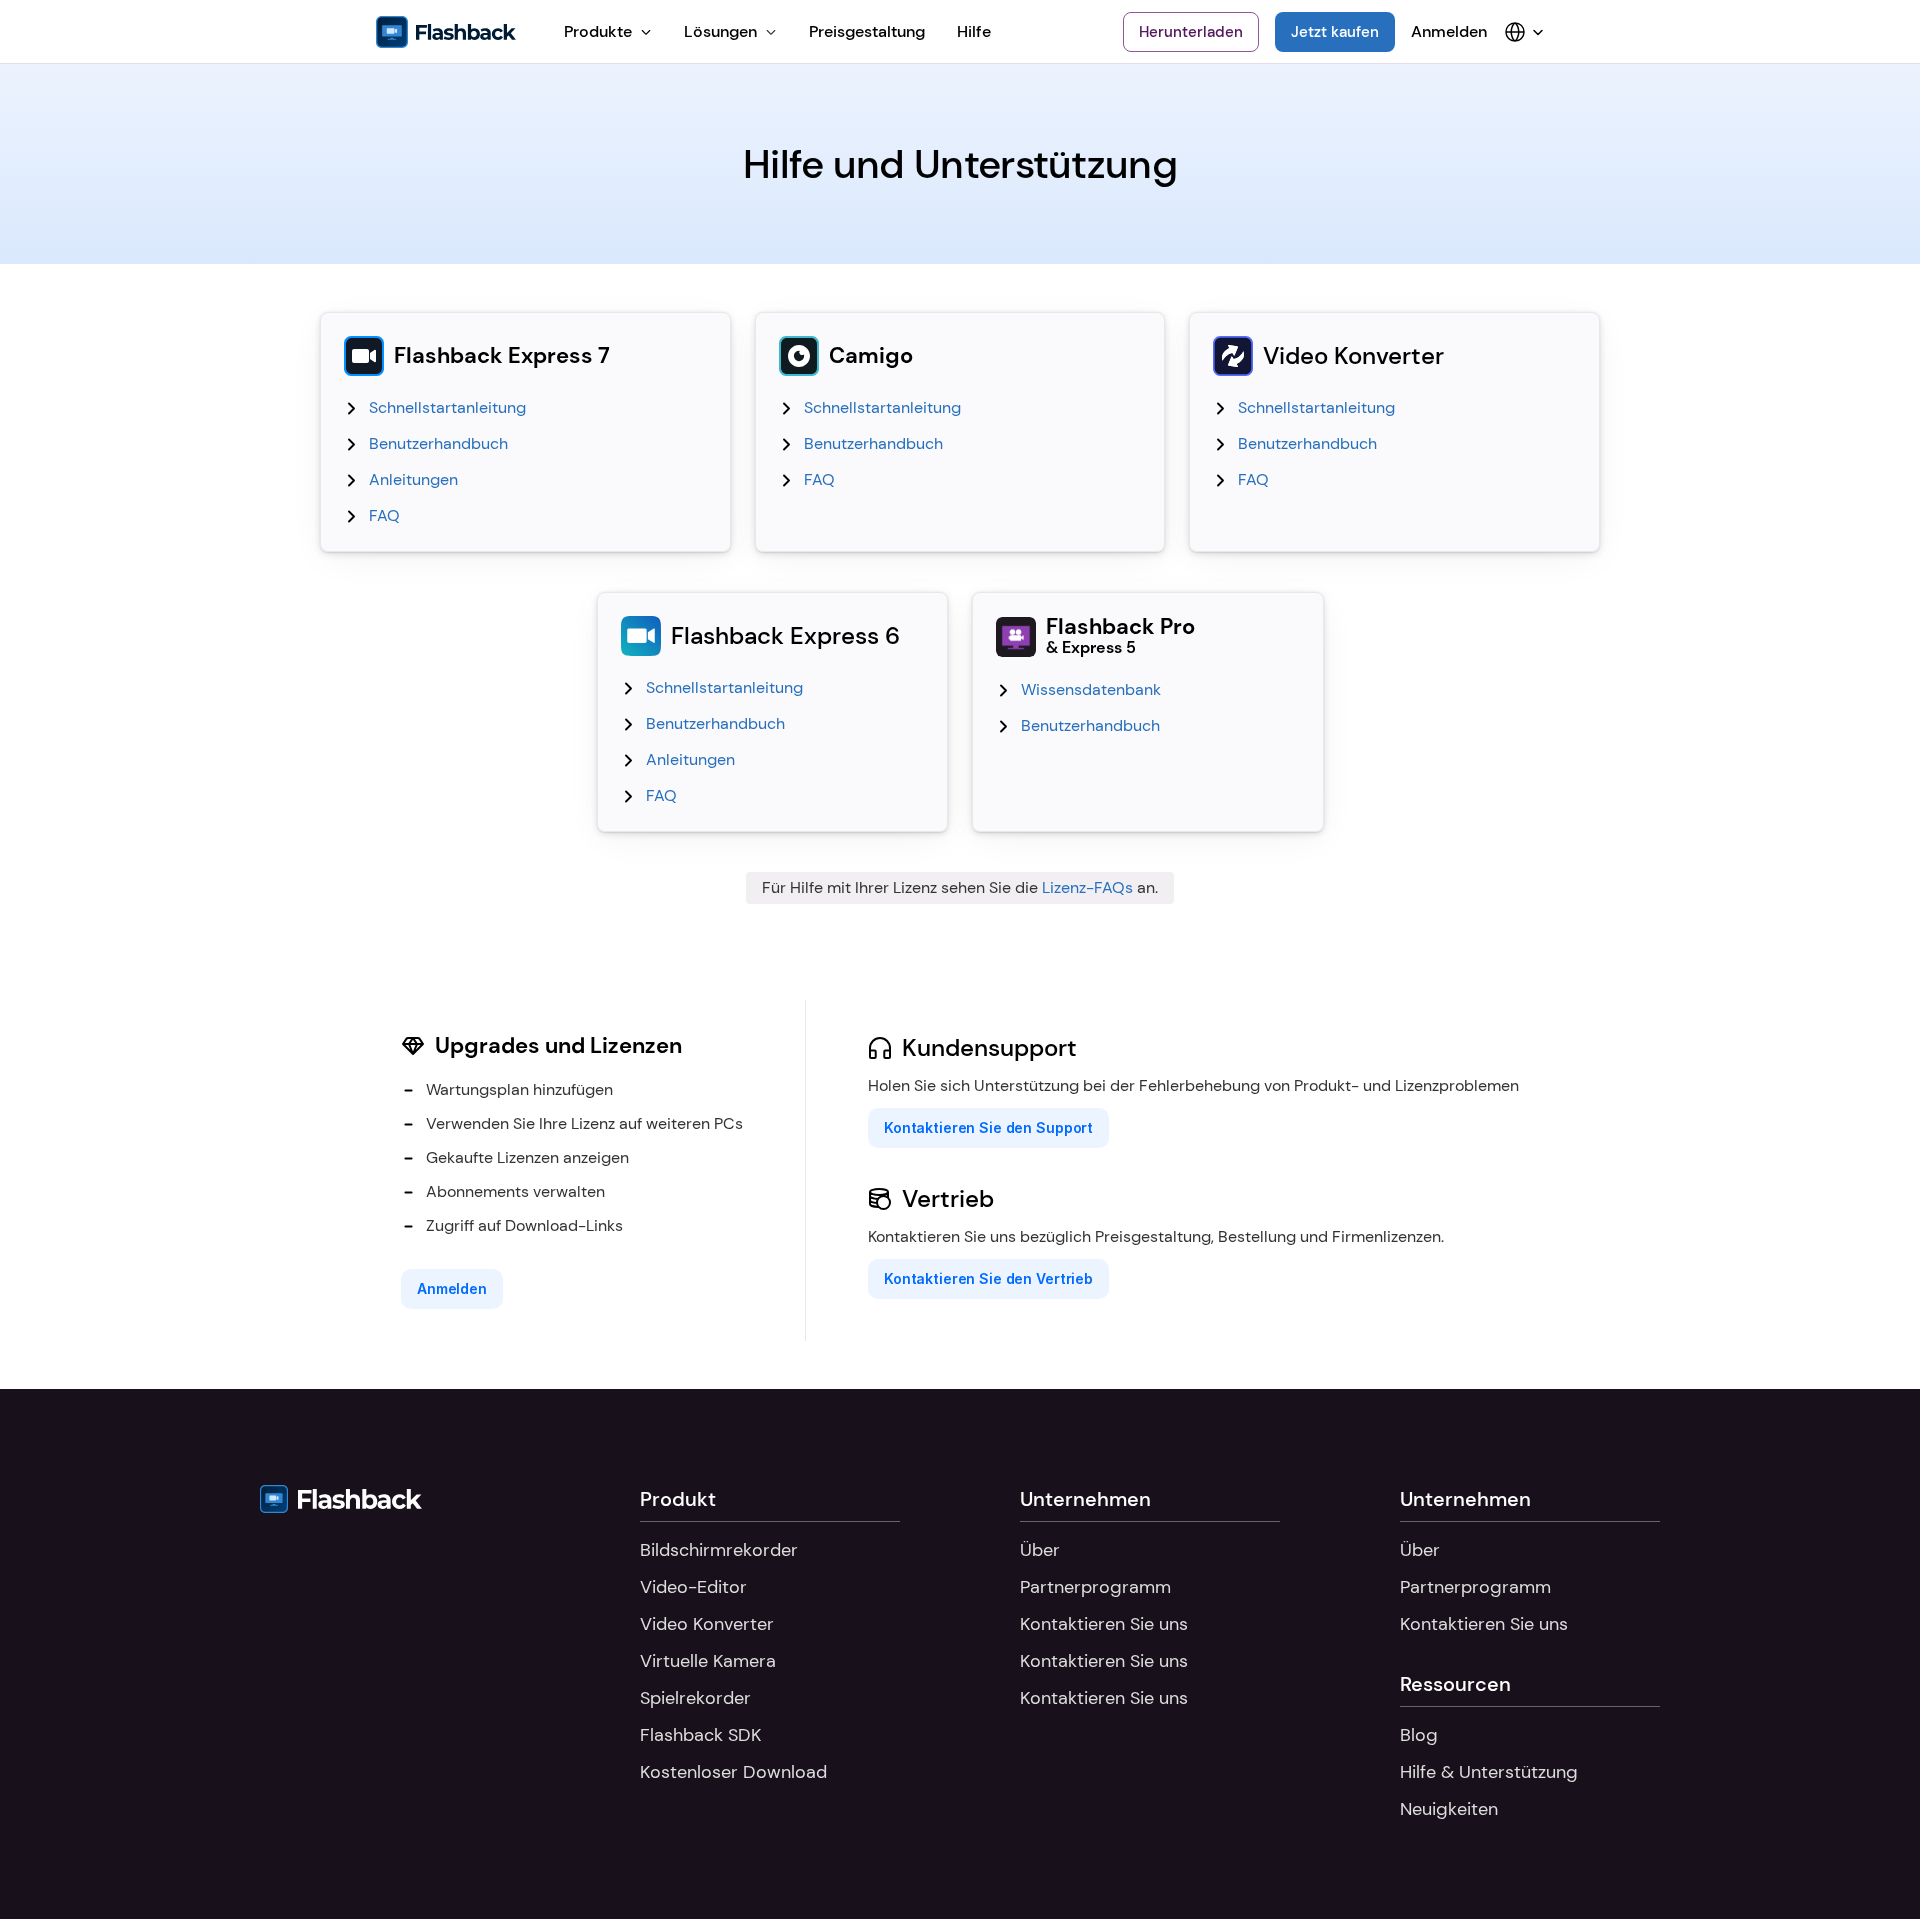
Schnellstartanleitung (447, 407)
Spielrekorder (695, 1698)
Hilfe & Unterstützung (1489, 1772)
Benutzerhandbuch (438, 443)
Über (1040, 1550)
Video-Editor (693, 1587)
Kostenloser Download (733, 1772)
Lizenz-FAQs (1087, 887)
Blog (1419, 1735)
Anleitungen (413, 479)
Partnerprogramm (1095, 1587)
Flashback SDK (700, 1735)
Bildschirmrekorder (719, 1550)
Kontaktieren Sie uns (1104, 1624)
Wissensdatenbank (1091, 689)
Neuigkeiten (1449, 1809)
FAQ (384, 515)
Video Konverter (707, 1624)
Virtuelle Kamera (708, 1661)
